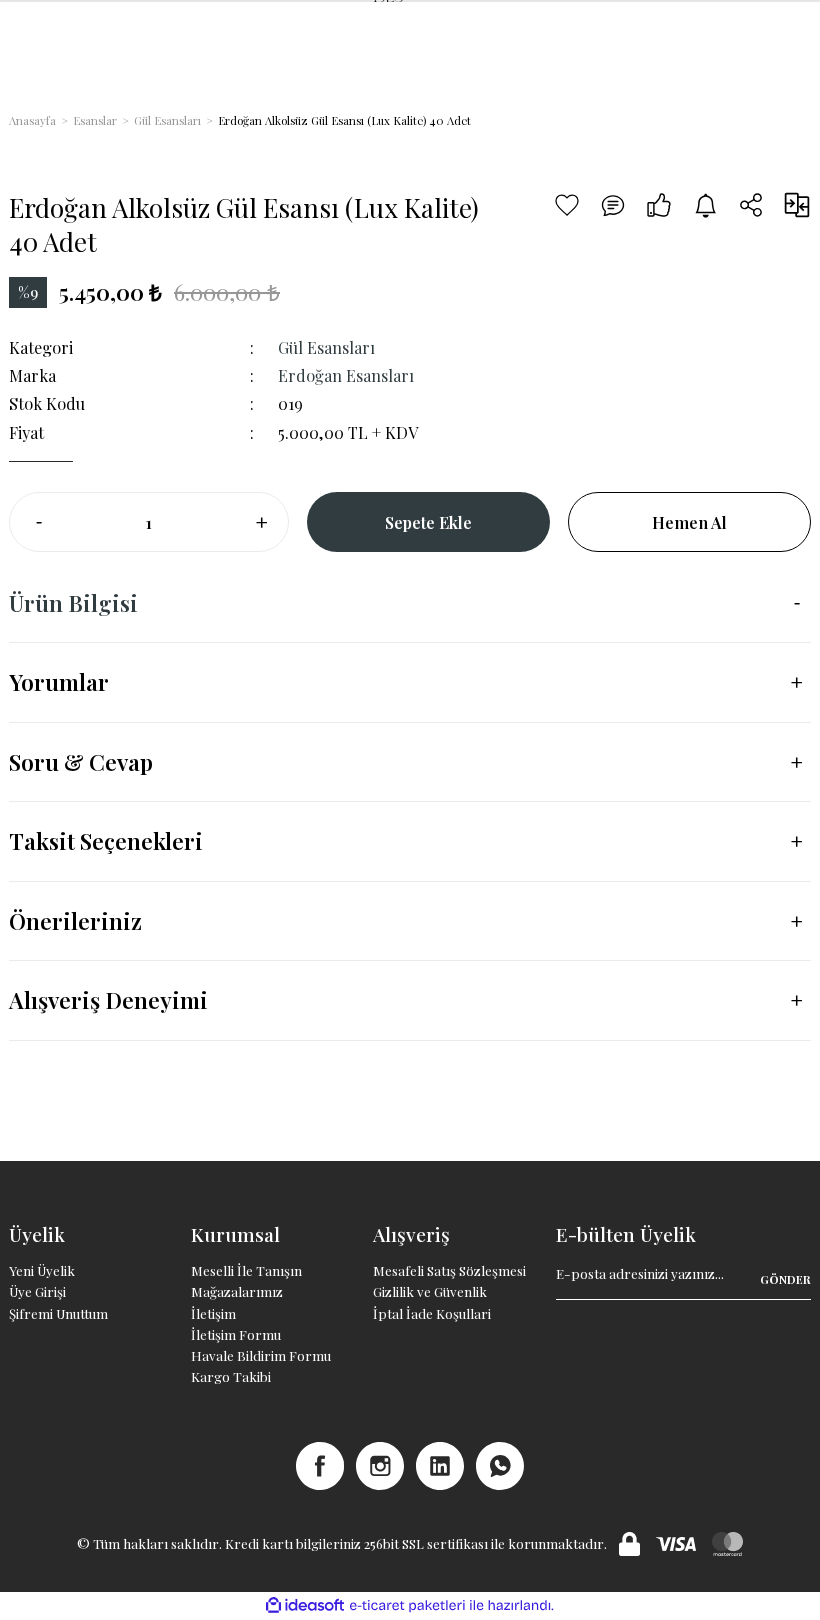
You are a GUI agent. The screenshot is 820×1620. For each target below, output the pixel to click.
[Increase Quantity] (260, 522)
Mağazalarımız (237, 1291)
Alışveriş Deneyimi (108, 1000)
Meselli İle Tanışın (246, 1270)
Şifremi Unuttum (58, 1313)
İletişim (213, 1313)
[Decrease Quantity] (37, 522)
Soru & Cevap (81, 762)
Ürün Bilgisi (73, 603)
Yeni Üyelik (42, 1270)
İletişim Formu (236, 1334)
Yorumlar (59, 682)
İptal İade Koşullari (432, 1313)
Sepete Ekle (428, 522)
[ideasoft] (305, 1606)
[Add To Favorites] (567, 205)
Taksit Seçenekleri (106, 841)
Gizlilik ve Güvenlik (430, 1291)
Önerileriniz (75, 921)
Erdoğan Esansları (346, 375)
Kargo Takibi (231, 1376)
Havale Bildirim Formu (261, 1355)
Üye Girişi (37, 1291)
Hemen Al (689, 522)
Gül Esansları (326, 347)
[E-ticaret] (407, 1605)
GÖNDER (785, 1279)
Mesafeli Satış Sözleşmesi (449, 1270)
